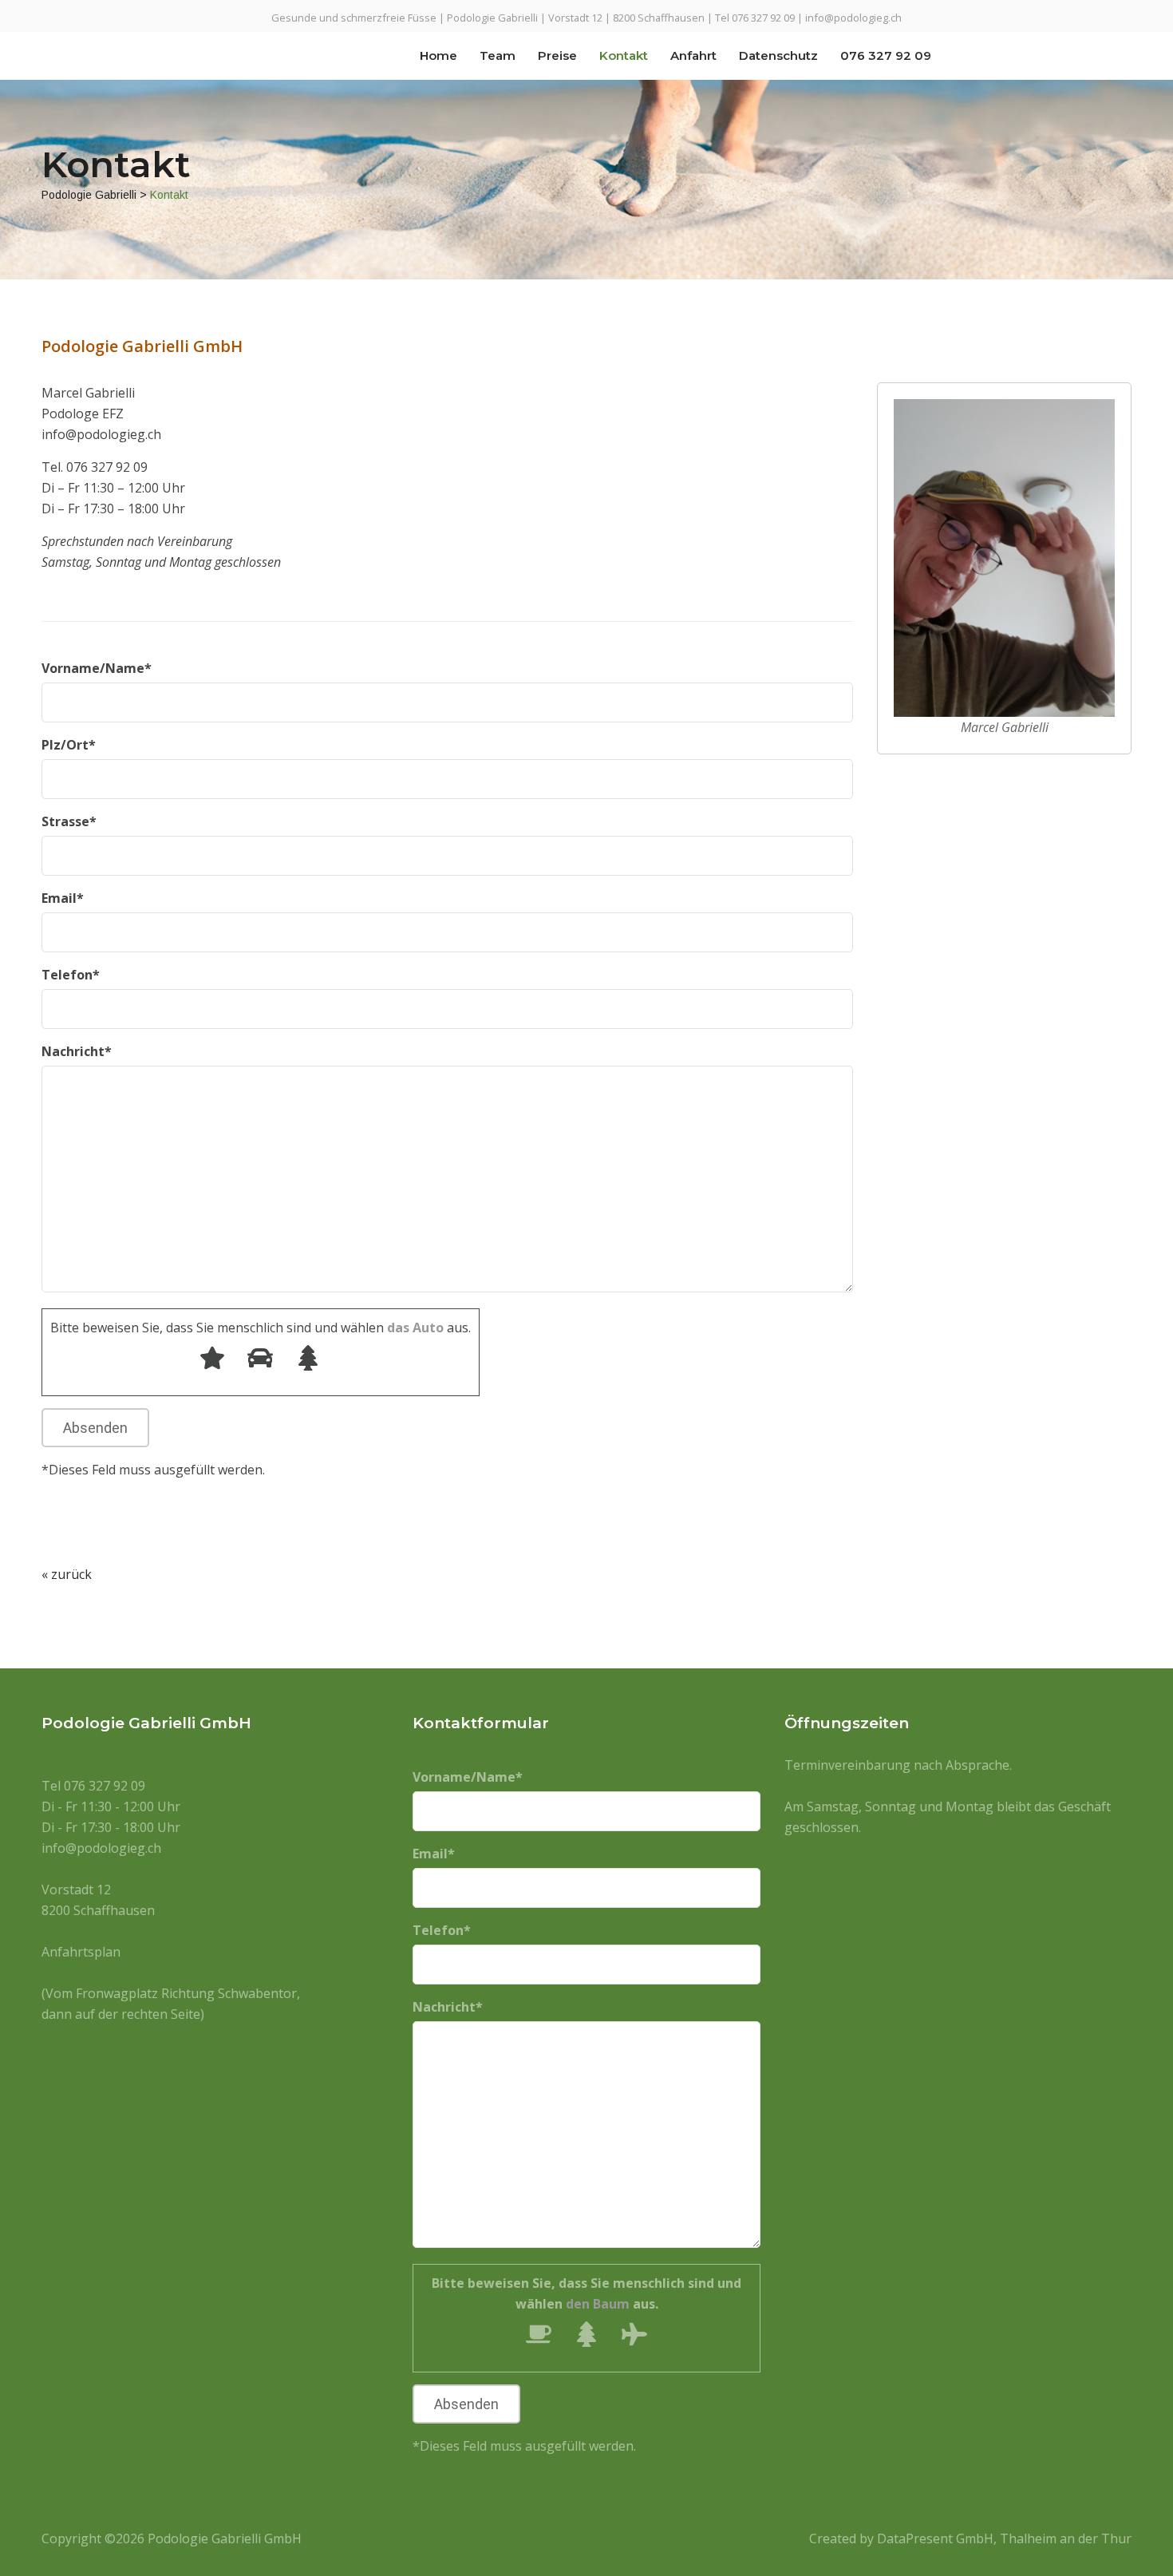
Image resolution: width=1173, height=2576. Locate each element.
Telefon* (71, 975)
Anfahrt (693, 55)
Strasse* (69, 821)
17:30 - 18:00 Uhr (130, 1827)
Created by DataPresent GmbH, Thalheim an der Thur (970, 2538)
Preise (557, 55)
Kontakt (624, 55)
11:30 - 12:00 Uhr (130, 1806)
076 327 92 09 (886, 55)
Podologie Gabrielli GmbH (225, 2538)
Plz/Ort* (69, 745)
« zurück (67, 1574)
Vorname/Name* (97, 668)
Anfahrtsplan (81, 1952)
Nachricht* (77, 1051)
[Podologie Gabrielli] (130, 56)
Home (438, 55)
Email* (63, 898)
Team (498, 55)
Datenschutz (778, 55)
